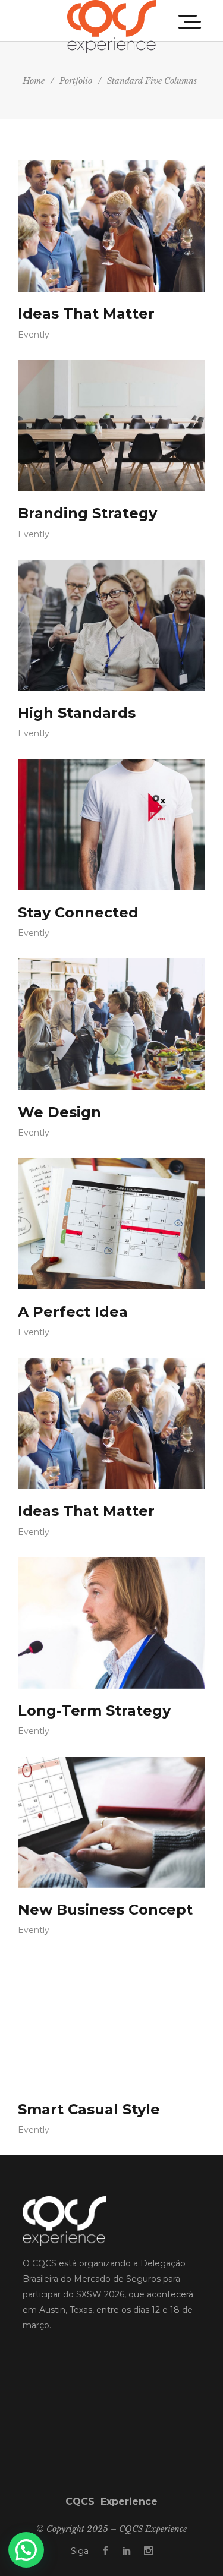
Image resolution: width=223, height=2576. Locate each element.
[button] (26, 2550)
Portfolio (76, 81)
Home (34, 81)
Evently (34, 335)
